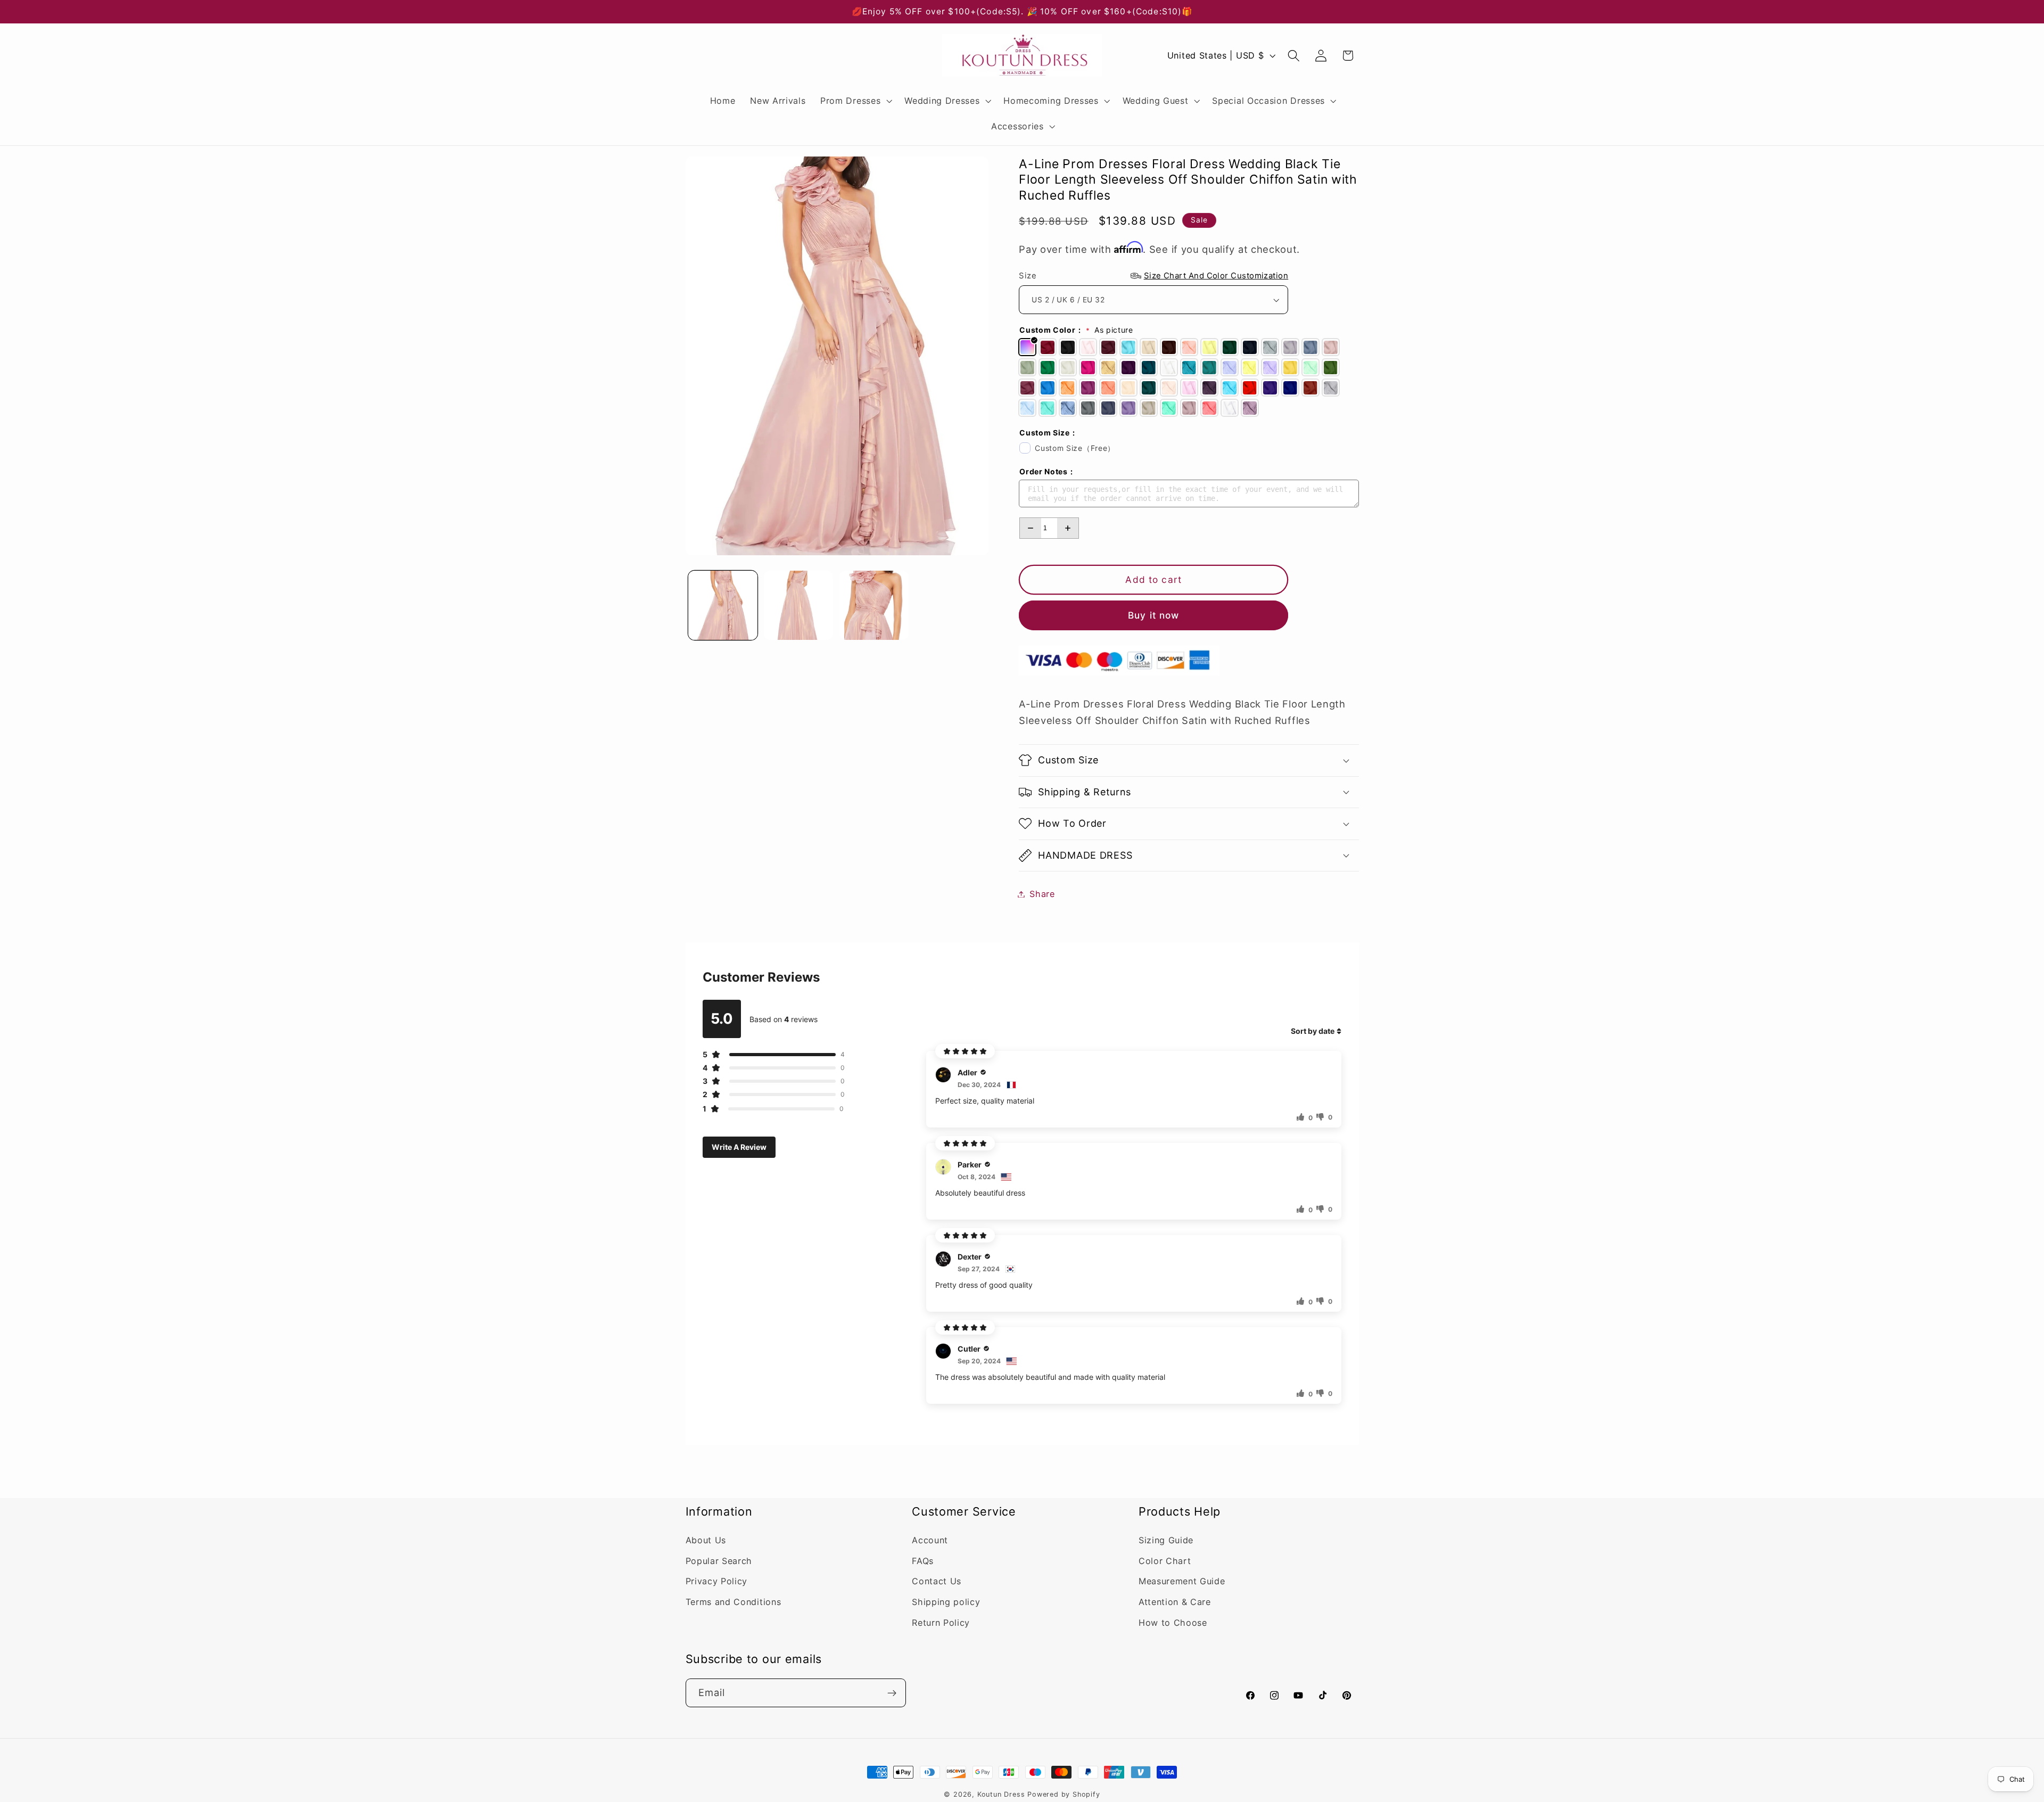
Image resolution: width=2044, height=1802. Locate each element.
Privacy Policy (717, 1582)
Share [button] (1042, 894)
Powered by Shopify (1064, 1794)
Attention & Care (1175, 1602)
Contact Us (937, 1582)
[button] (855, 101)
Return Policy (941, 1623)
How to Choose (1173, 1623)
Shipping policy (946, 1602)
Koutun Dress (1001, 1794)
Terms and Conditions (733, 1602)
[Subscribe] (892, 1693)
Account (930, 1540)
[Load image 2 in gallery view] (798, 605)
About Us (706, 1540)
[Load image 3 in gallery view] (874, 605)
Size (1153, 276)
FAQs (923, 1561)
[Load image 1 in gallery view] (723, 605)
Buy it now (1154, 615)
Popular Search (719, 1561)
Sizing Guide (1166, 1540)
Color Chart (1165, 1561)
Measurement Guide (1182, 1582)
